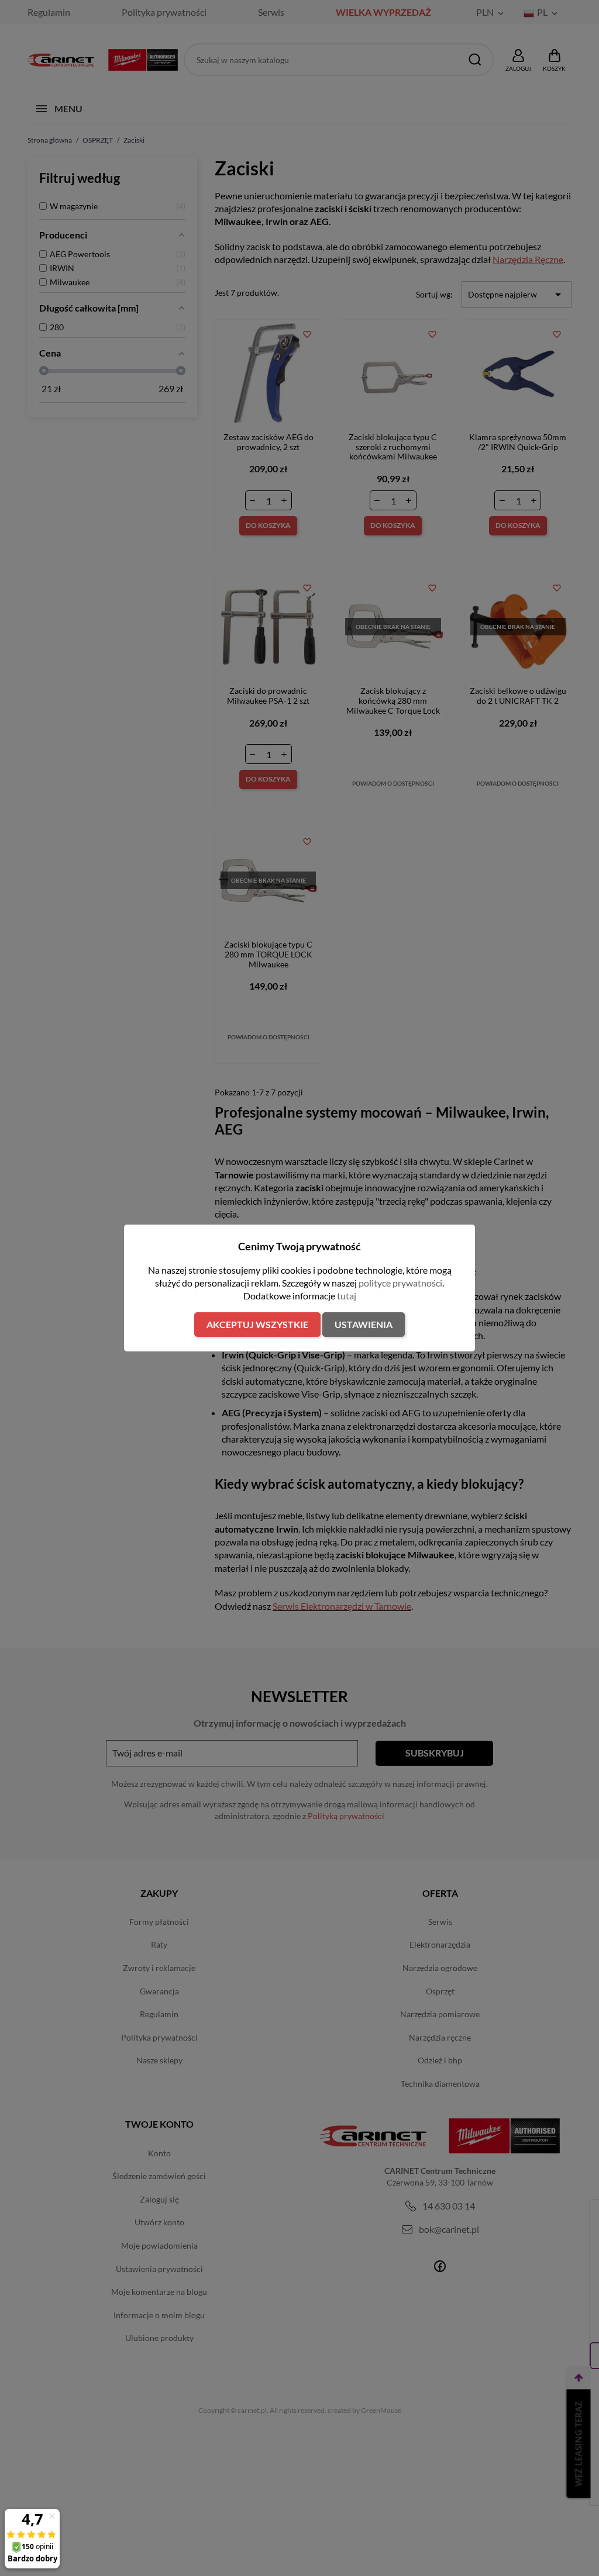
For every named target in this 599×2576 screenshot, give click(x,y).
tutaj (347, 1296)
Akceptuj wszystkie (257, 1324)
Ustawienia (364, 1324)
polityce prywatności (400, 1283)
